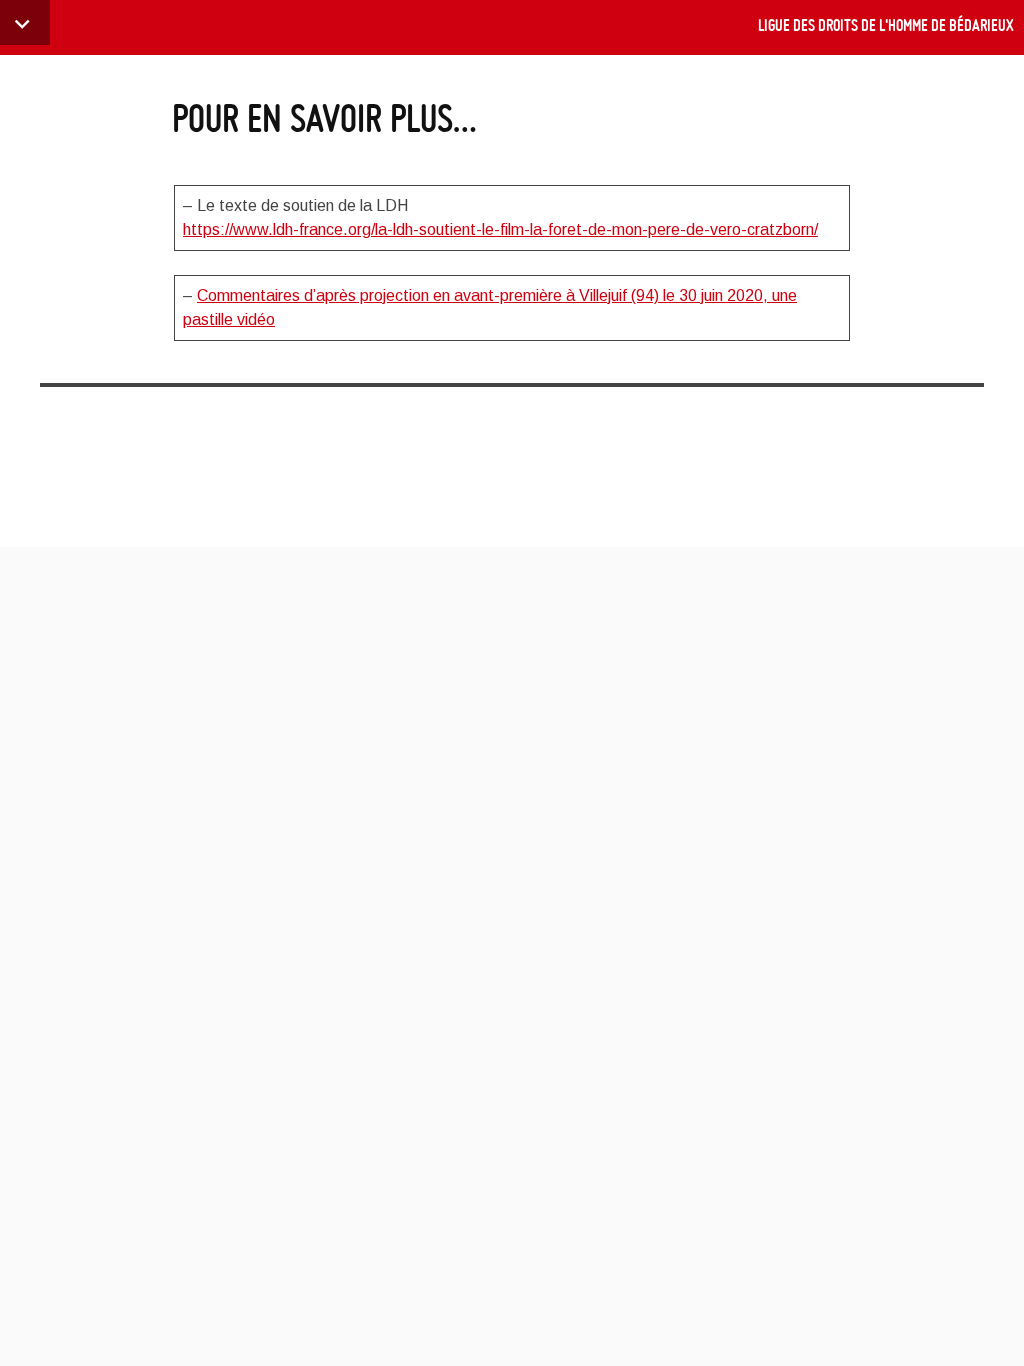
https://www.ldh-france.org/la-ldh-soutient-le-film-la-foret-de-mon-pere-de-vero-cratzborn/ (500, 229)
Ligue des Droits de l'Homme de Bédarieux (886, 25)
